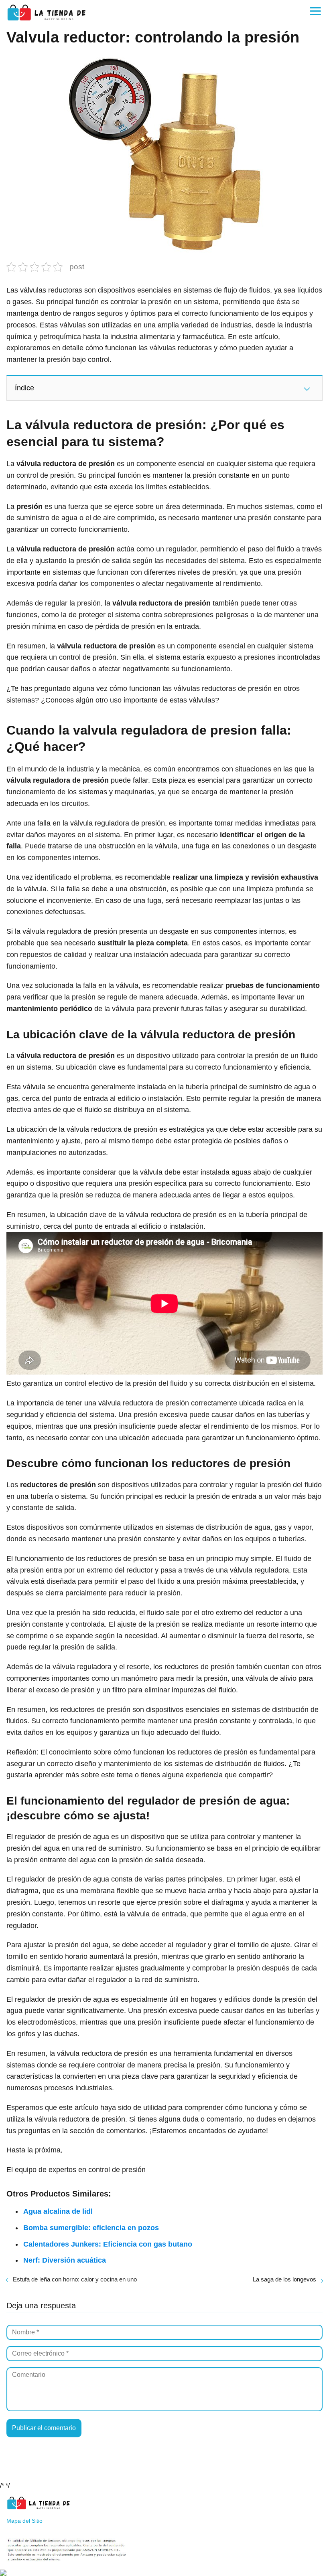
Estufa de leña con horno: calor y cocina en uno (75, 2279)
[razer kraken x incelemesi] (164, 2573)
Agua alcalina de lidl (58, 2211)
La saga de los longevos (284, 2279)
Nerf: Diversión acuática (65, 2260)
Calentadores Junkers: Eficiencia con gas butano (108, 2244)
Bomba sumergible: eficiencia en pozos (91, 2228)
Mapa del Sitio (24, 2521)
